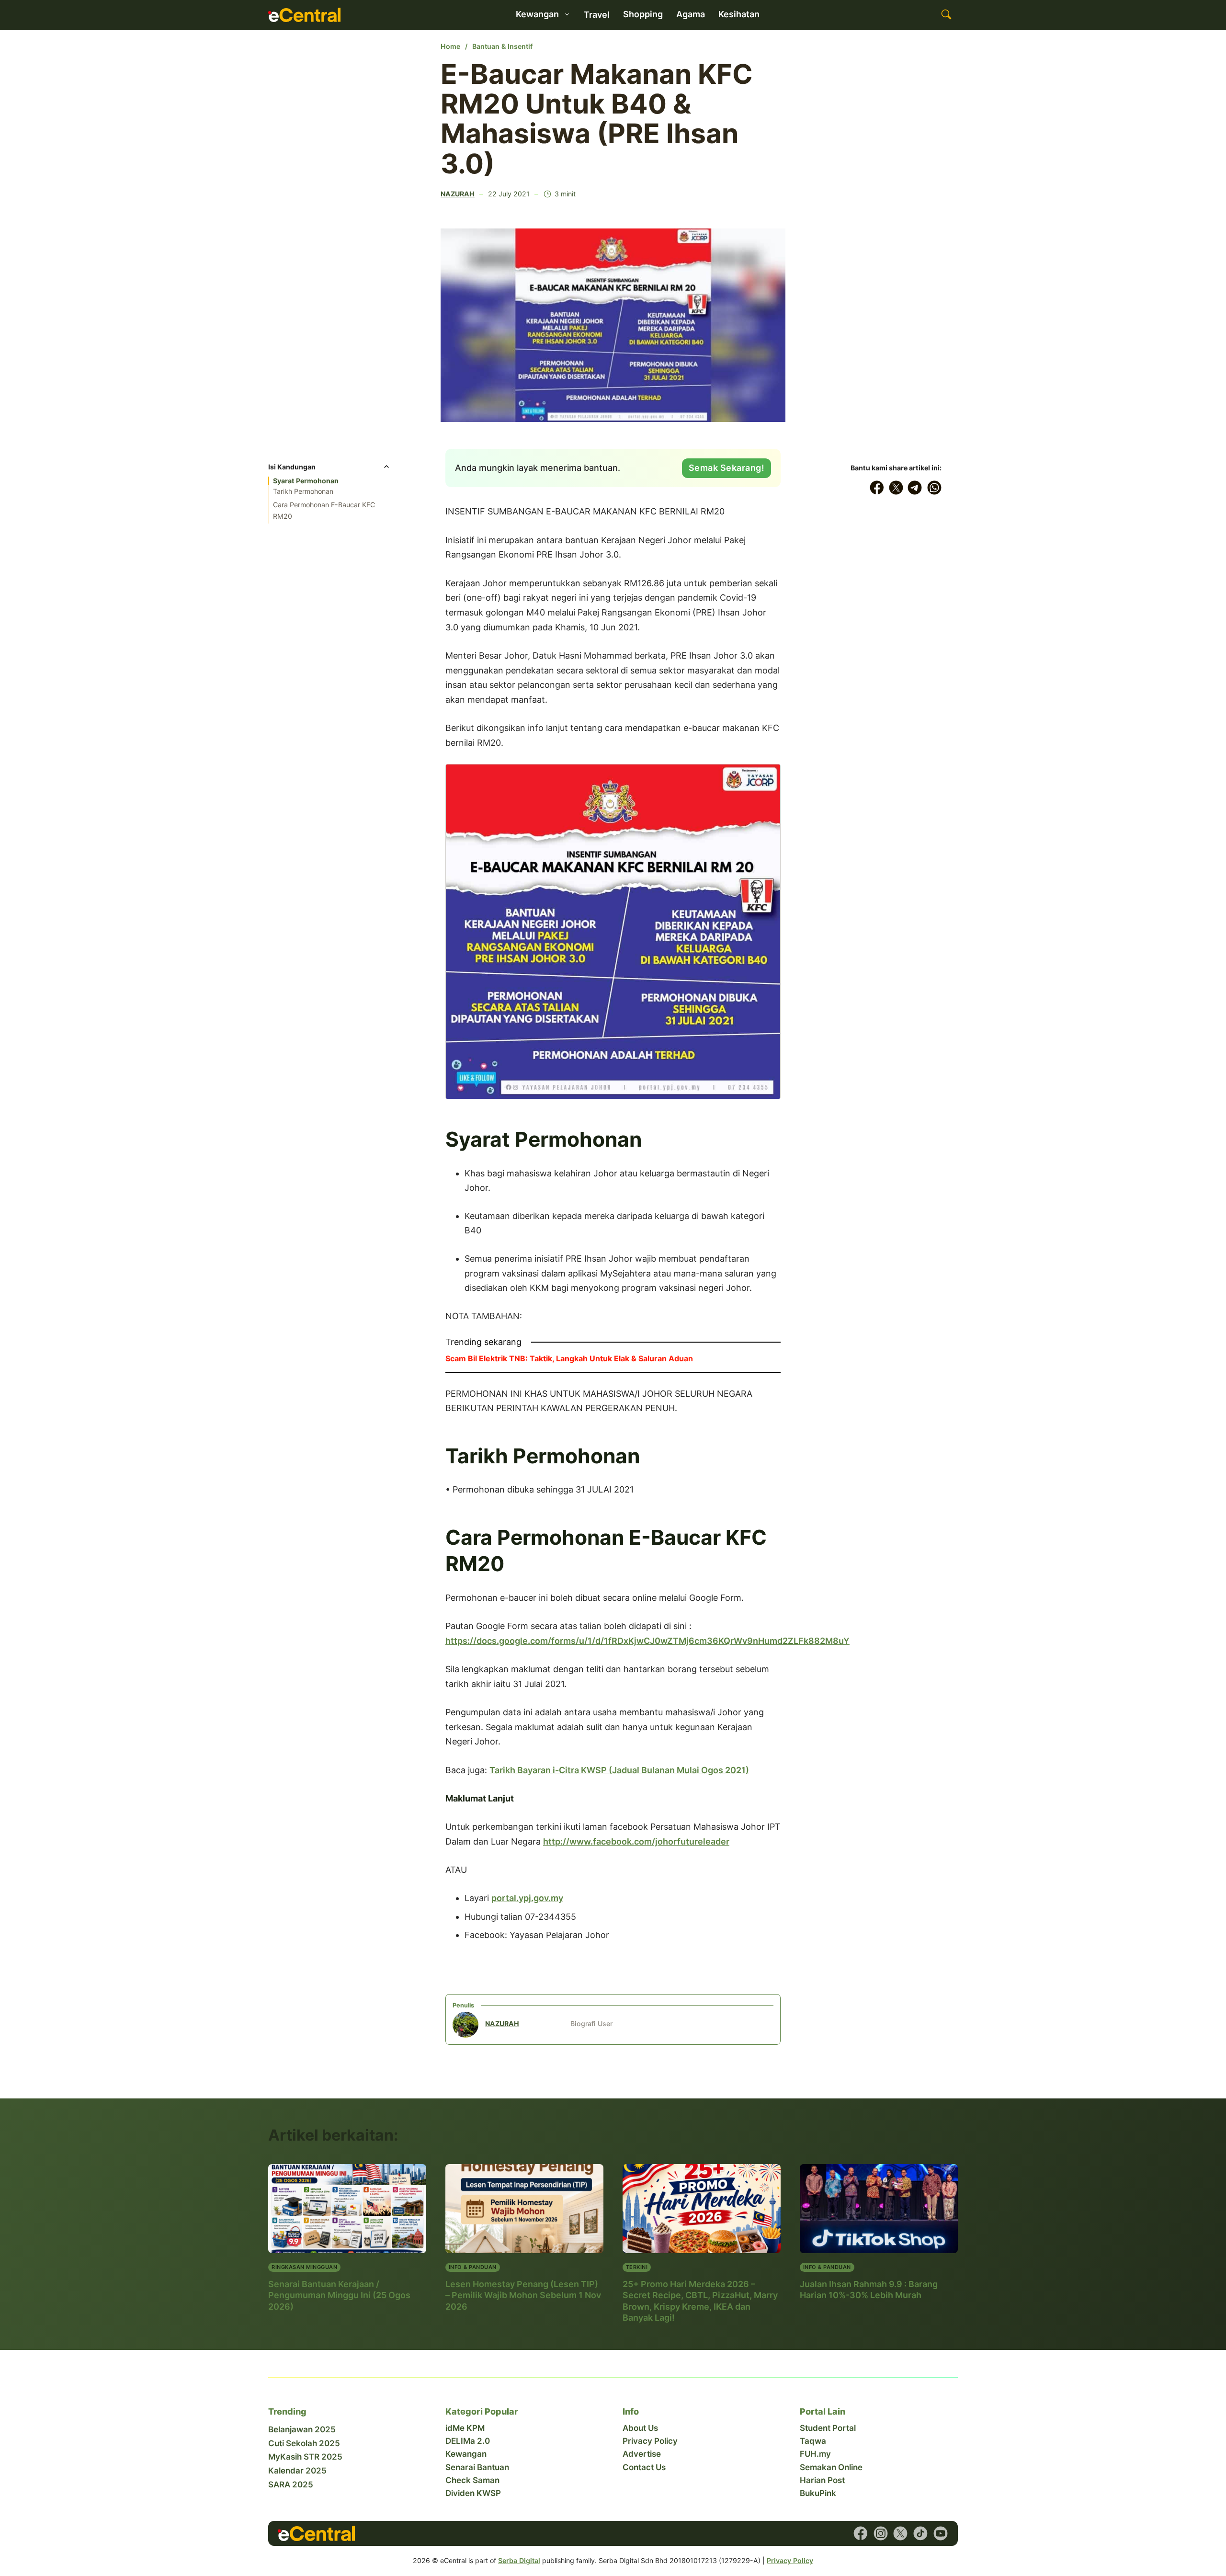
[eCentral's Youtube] (941, 2533)
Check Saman (472, 2480)
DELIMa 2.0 (468, 2441)
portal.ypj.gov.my (527, 1898)
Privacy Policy (650, 2441)
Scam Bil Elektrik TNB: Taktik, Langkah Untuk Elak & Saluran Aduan (569, 1358)
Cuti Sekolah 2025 (304, 2443)
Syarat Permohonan (306, 481)
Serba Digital (519, 2560)
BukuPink (818, 2493)
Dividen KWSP (473, 2493)
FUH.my (815, 2454)
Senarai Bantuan (477, 2467)
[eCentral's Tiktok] (920, 2533)
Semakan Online (831, 2467)
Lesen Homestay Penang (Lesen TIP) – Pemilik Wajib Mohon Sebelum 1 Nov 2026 (523, 2295)
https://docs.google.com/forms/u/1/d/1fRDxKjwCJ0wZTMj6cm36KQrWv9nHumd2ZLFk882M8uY (647, 1641)
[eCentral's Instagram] (881, 2533)
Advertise (642, 2454)
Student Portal (828, 2428)
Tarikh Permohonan (303, 491)
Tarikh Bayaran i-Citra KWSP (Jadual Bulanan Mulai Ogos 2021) (619, 1770)
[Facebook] (877, 488)
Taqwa (813, 2441)
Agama (691, 14)
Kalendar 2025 (297, 2471)
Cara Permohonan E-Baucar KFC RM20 (324, 510)
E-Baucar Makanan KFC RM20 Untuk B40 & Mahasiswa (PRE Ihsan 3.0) (597, 119)
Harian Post (822, 2480)
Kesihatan (739, 14)
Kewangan (466, 2454)
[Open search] (946, 15)
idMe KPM (465, 2428)
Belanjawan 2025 (302, 2429)
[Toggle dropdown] (567, 14)
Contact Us (644, 2467)
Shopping (643, 14)
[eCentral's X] (900, 2533)
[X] (896, 488)
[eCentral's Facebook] (861, 2533)
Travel (597, 15)
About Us (640, 2428)
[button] (329, 470)
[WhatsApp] (934, 488)
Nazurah (458, 194)
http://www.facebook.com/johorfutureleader (636, 1841)
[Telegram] (915, 488)
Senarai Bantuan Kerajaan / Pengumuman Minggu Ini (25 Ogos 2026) (339, 2295)
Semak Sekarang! (727, 468)
